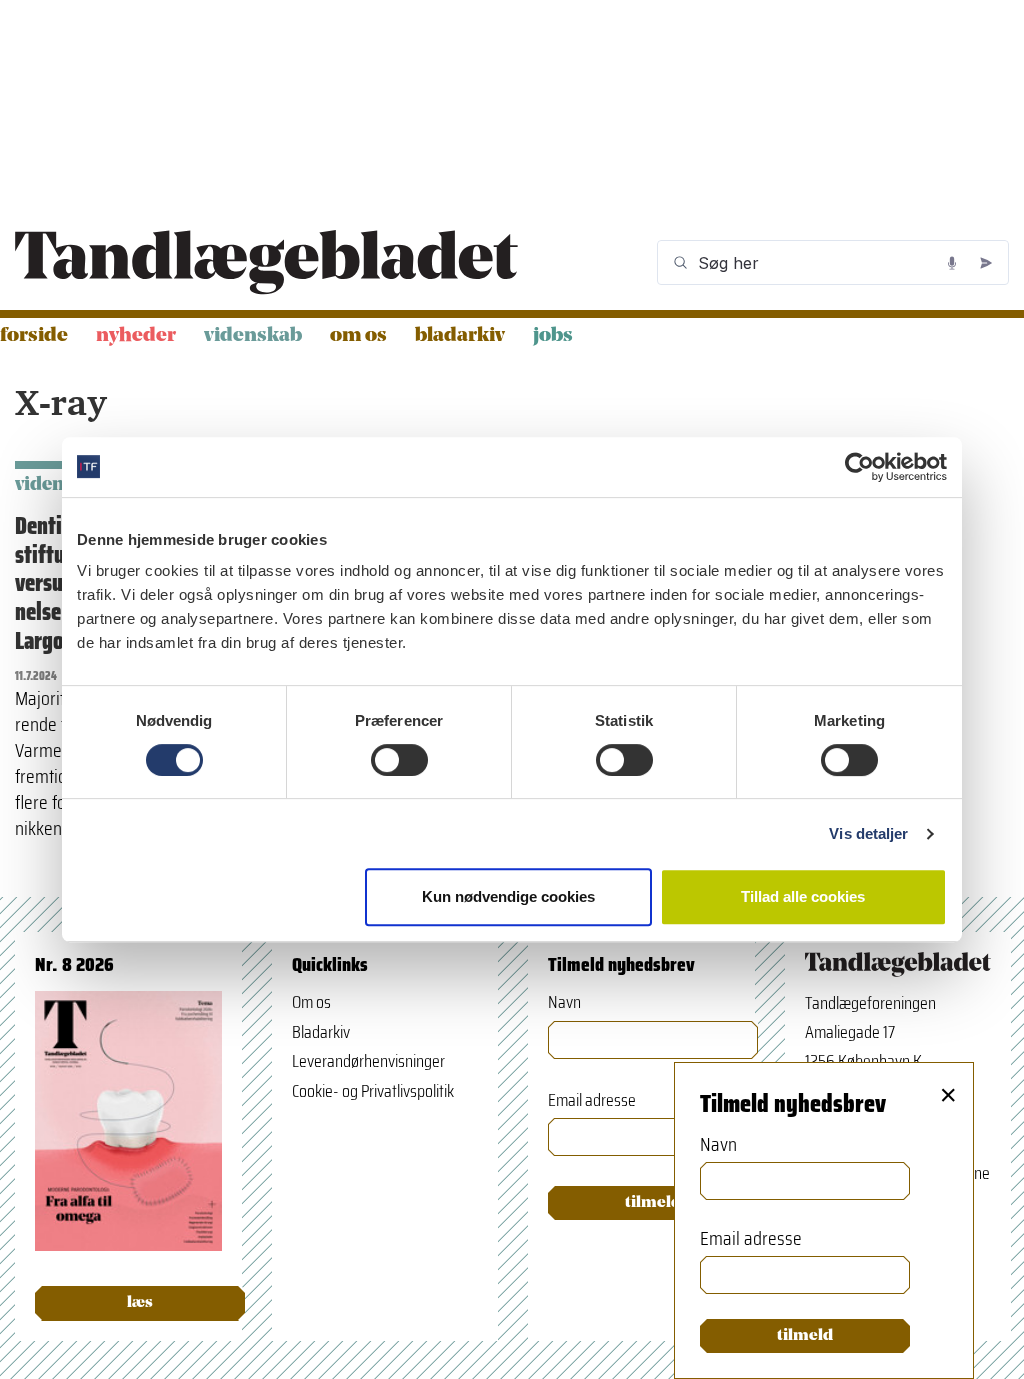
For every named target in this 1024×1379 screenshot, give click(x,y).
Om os (358, 336)
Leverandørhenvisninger (368, 1061)
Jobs (553, 336)
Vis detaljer (868, 833)
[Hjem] (266, 262)
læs (140, 1303)
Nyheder (136, 336)
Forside (34, 336)
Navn (564, 1002)
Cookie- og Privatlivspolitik (373, 1091)
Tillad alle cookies (803, 896)
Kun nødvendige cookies (508, 896)
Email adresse (592, 1100)
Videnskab (253, 336)
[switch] (399, 760)
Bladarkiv (460, 336)
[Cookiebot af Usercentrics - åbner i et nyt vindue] (859, 467)
